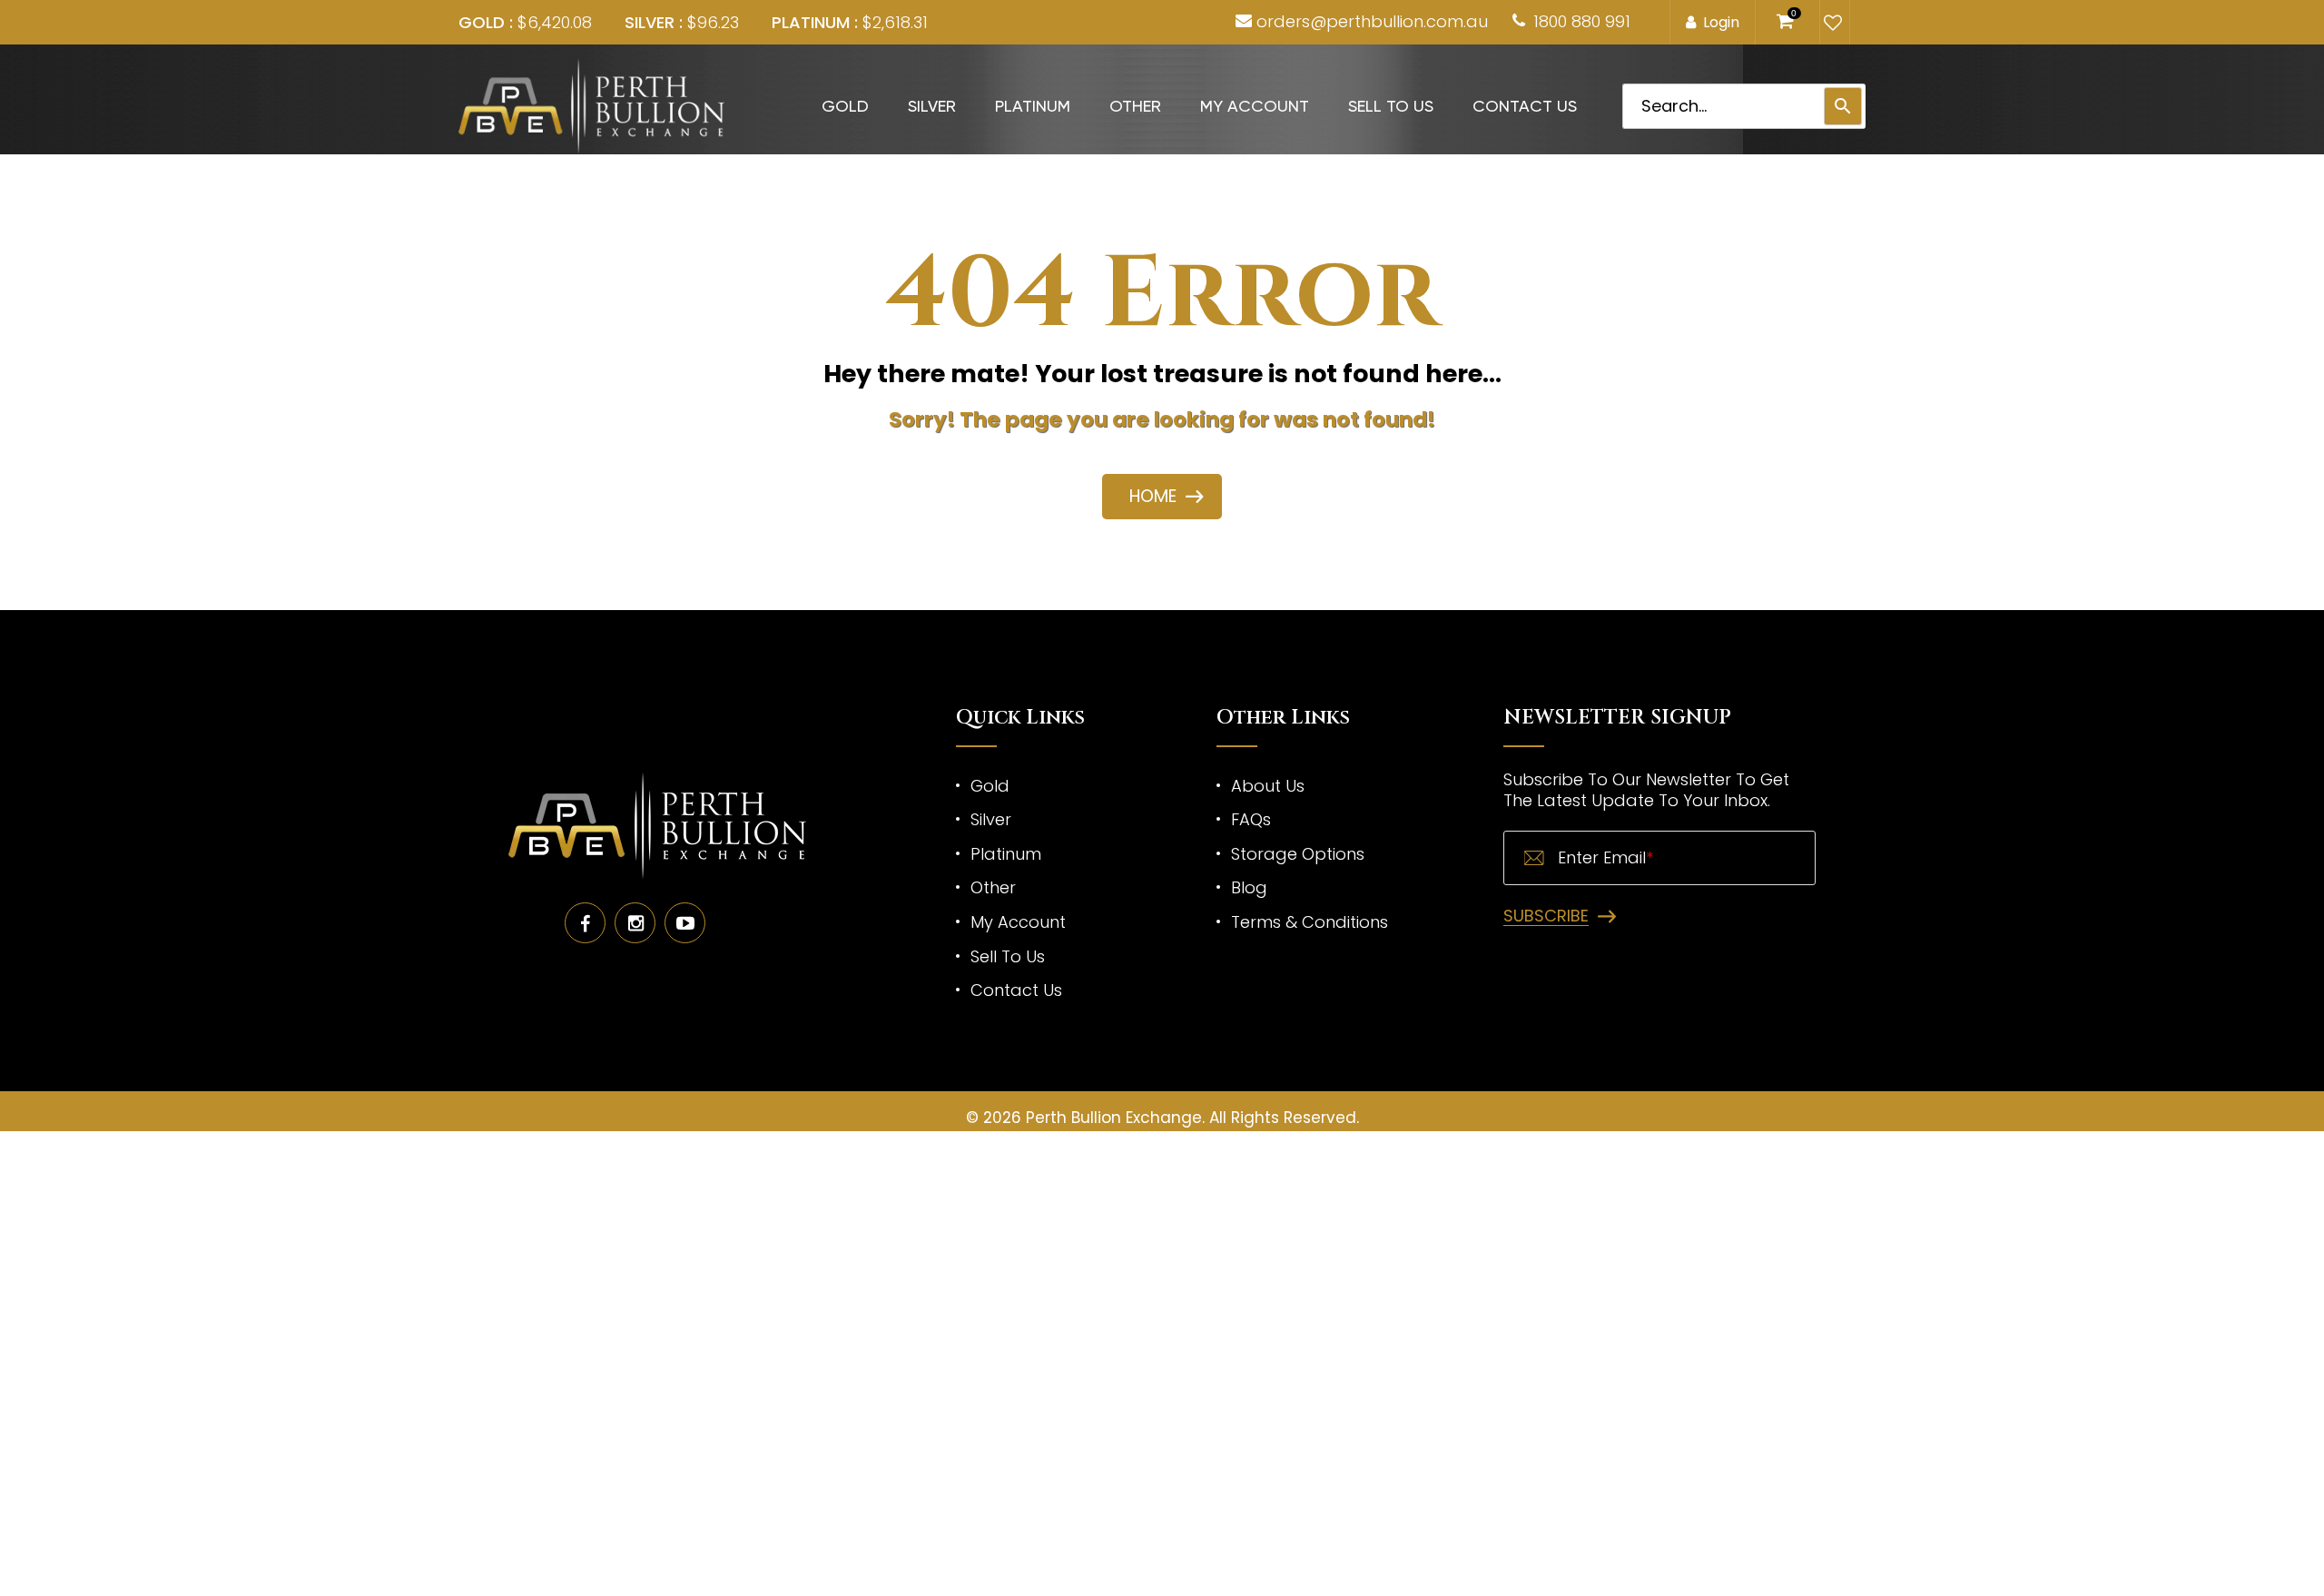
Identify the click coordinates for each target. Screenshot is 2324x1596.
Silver (932, 106)
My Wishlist (1831, 23)
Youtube (685, 923)
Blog (1249, 887)
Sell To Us (1391, 106)
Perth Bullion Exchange (1114, 1118)
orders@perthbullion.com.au (1372, 21)
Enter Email (1605, 858)
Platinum (1033, 106)
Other (1135, 106)
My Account (1255, 106)
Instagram (635, 923)
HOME (1153, 496)
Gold (845, 106)
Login (1721, 22)
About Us (1268, 786)
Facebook (585, 923)
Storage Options (1298, 854)
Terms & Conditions (1310, 922)
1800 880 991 (1582, 21)
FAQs (1251, 819)
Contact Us (1525, 106)
